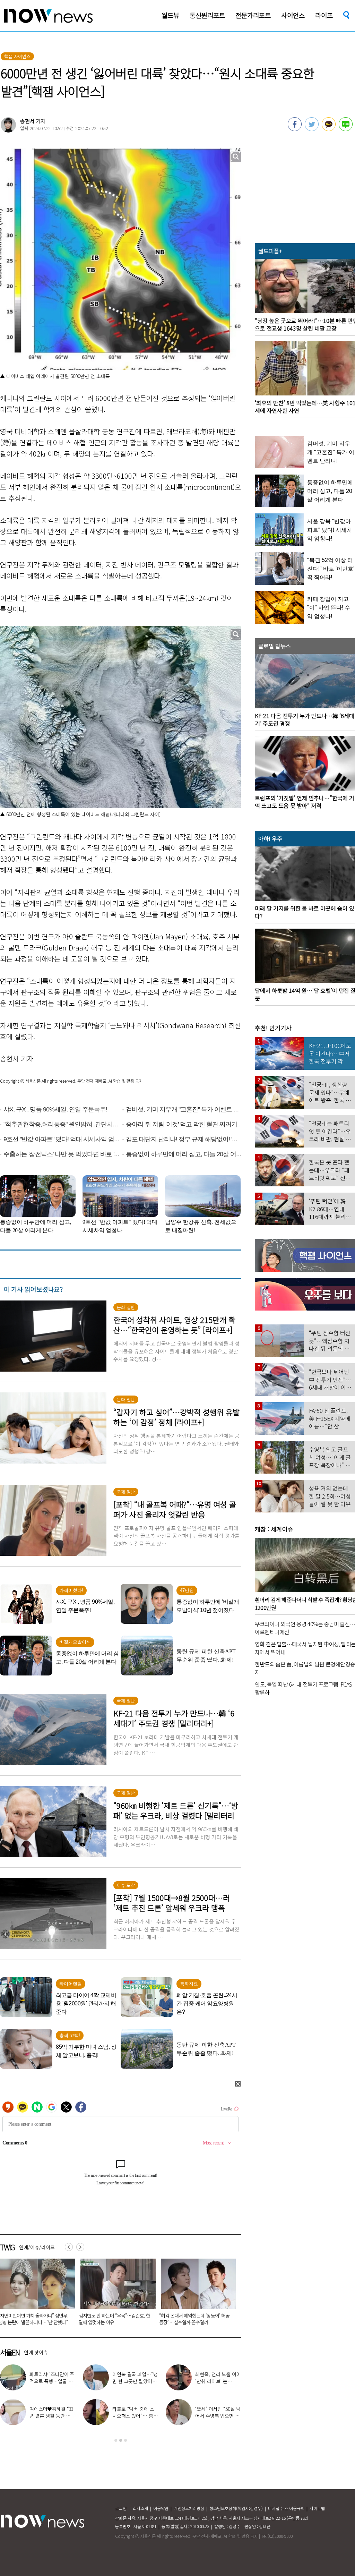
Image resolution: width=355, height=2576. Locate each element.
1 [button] (116, 2440)
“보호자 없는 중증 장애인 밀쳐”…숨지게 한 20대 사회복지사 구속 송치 (114, 2319)
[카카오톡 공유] (329, 129)
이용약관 (161, 2508)
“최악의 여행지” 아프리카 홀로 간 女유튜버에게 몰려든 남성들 (195, 2319)
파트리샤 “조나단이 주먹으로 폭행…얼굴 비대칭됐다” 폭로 (52, 2381)
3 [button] (125, 2440)
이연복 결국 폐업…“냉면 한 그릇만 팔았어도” (135, 2381)
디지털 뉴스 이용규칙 (286, 2508)
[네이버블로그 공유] (346, 129)
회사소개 (140, 2508)
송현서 (27, 121)
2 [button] (121, 2440)
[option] (115, 2294)
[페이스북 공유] (295, 129)
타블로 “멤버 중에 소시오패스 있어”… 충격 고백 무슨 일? (135, 2416)
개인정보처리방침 (189, 2508)
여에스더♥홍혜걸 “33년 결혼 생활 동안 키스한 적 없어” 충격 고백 (52, 2416)
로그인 (121, 2508)
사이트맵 (317, 2508)
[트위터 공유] (312, 129)
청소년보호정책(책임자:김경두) (236, 2508)
